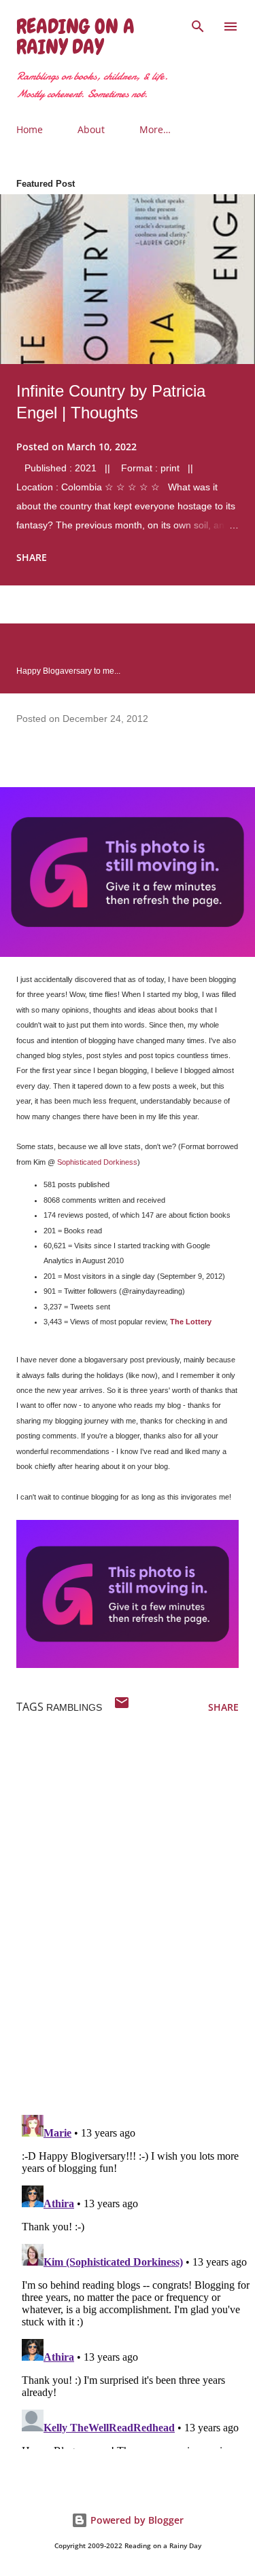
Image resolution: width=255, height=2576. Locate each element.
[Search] (198, 24)
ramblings (74, 1707)
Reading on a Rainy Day (75, 37)
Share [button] (32, 557)
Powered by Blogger (136, 2520)
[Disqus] (136, 1927)
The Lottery (191, 1322)
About (91, 129)
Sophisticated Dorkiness (97, 1162)
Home (30, 129)
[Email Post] (122, 1707)
